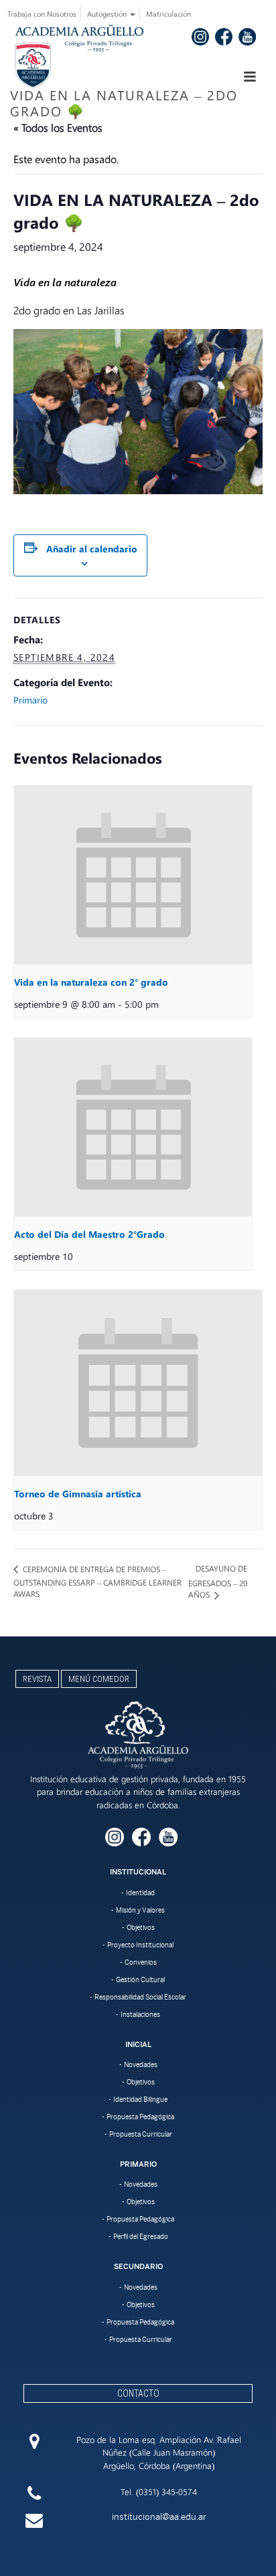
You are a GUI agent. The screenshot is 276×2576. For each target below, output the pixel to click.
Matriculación (168, 14)
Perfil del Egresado (141, 2236)
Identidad (140, 1893)
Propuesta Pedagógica (140, 2117)
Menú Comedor (99, 1679)
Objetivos (141, 1927)
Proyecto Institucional (140, 1945)
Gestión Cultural (140, 1979)
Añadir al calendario (92, 549)
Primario (30, 700)
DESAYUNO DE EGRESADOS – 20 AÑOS (218, 1581)
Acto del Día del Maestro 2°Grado (89, 1234)
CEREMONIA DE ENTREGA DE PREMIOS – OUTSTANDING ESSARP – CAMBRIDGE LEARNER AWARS (97, 1582)
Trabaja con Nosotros (42, 14)
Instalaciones (140, 2014)
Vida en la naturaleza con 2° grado (91, 982)
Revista (37, 1679)
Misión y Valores (140, 1910)
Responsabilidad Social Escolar (140, 1997)
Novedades (141, 2064)
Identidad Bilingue (140, 2099)
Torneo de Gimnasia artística (78, 1494)
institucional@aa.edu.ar (159, 2517)
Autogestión (108, 14)
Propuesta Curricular (141, 2134)
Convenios (141, 1962)
